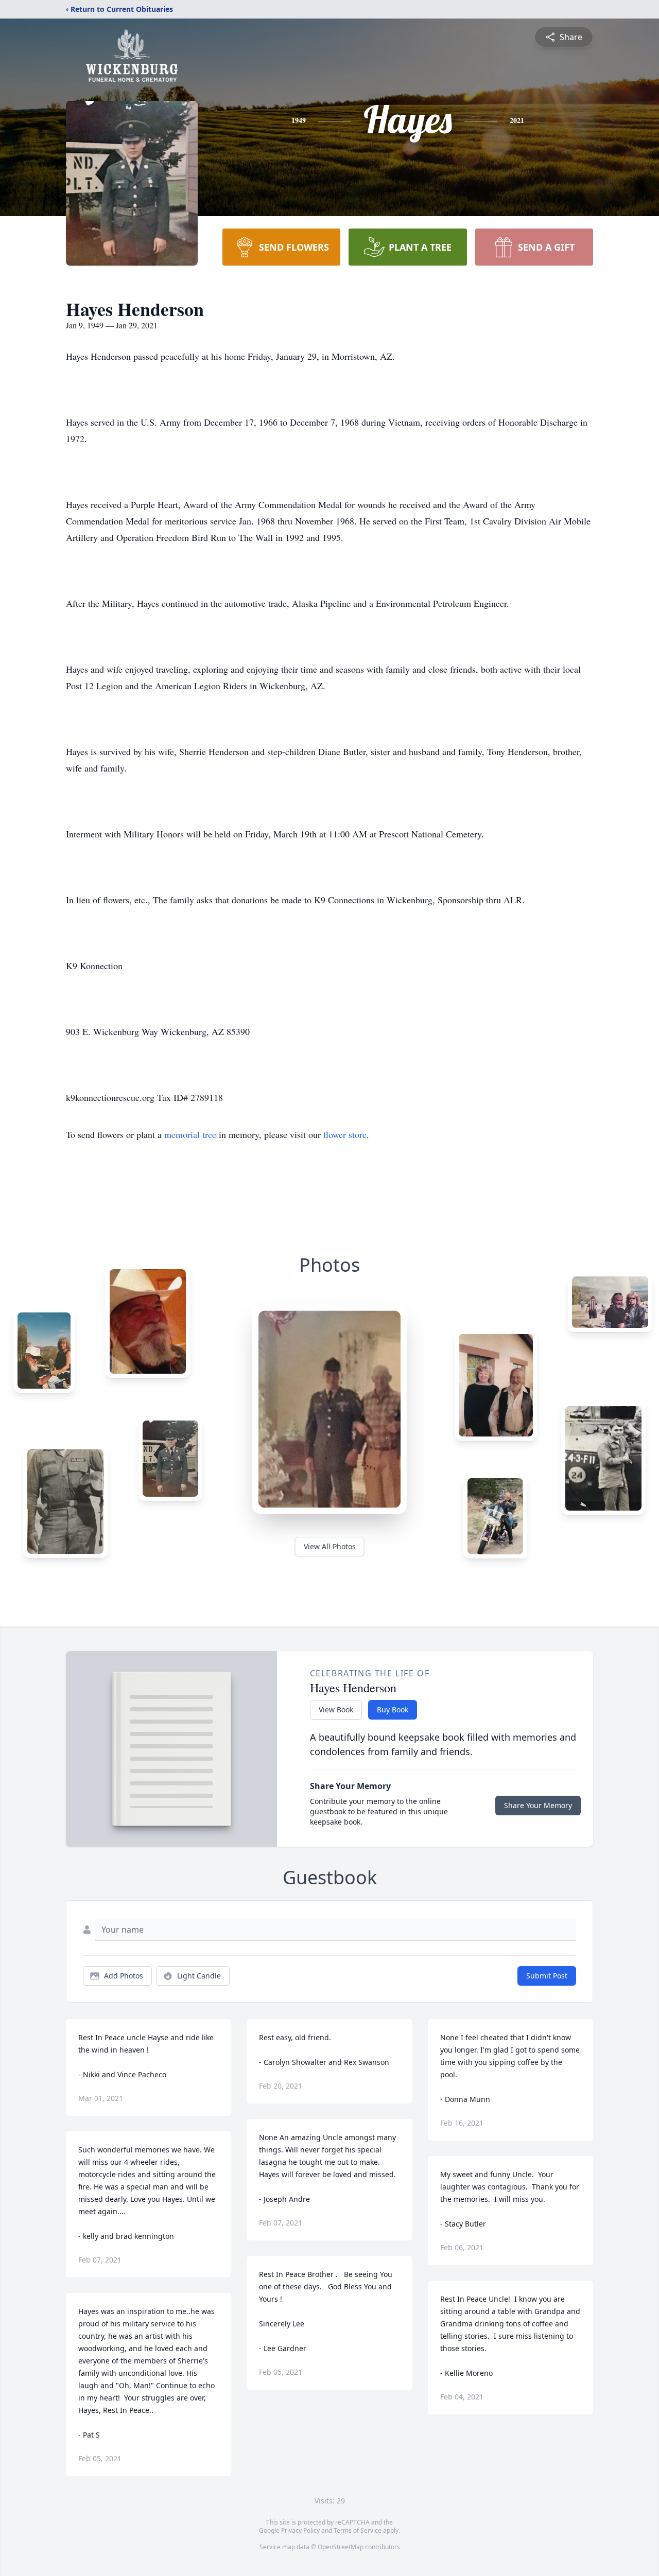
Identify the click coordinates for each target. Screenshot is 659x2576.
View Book (336, 1710)
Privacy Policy (300, 2530)
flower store (345, 1134)
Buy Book (393, 1710)
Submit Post (547, 1976)
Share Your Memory (538, 1805)
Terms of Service (358, 2530)
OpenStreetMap (341, 2547)
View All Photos (330, 1546)
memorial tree (190, 1134)
